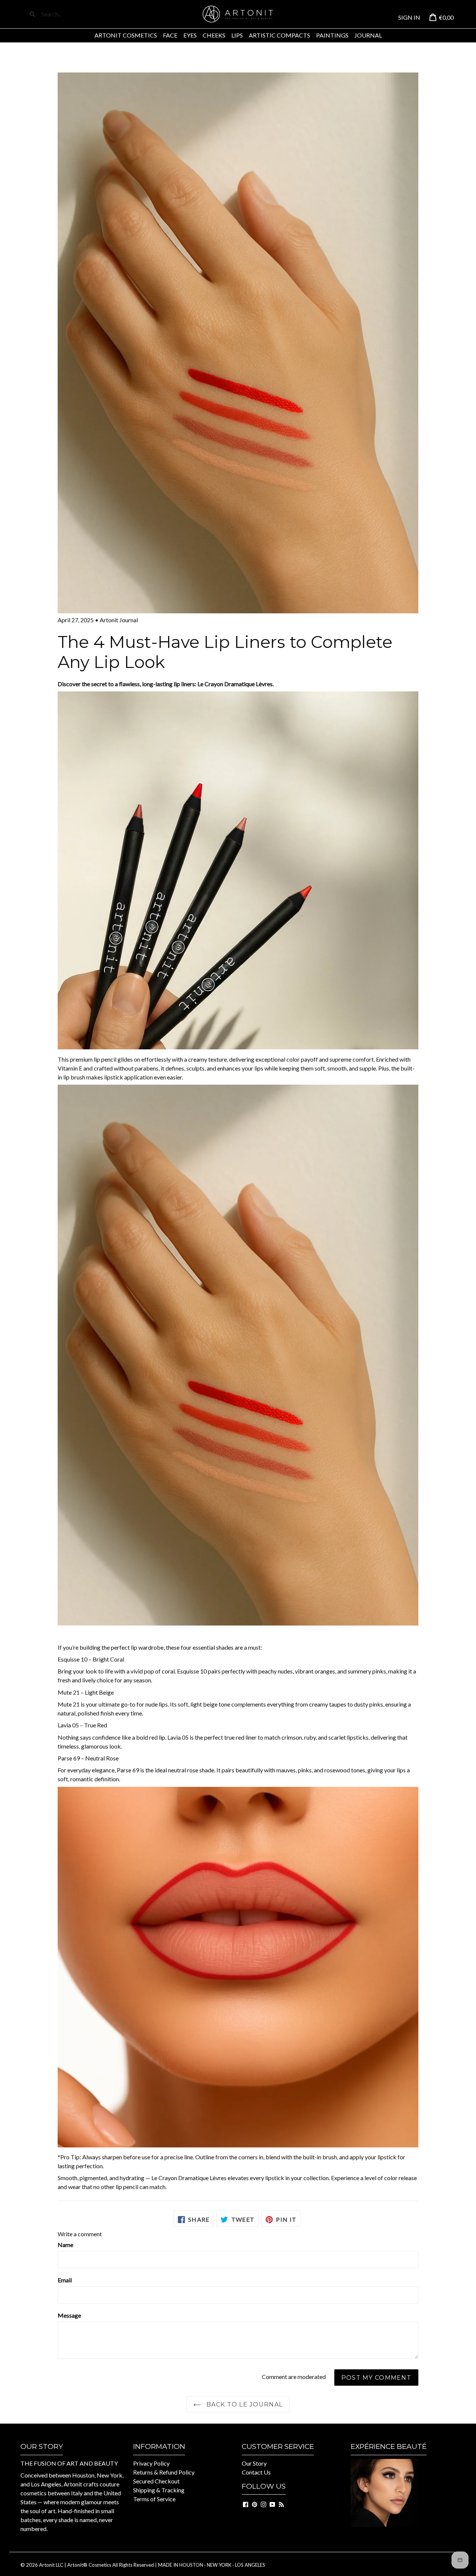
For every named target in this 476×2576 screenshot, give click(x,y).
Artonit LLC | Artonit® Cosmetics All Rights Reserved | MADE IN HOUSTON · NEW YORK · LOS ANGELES (152, 2565)
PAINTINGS (332, 35)
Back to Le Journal (244, 2404)
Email (65, 2280)
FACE (170, 35)
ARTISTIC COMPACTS (279, 35)
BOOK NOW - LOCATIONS (387, 2537)
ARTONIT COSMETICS (126, 35)
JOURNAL (368, 35)
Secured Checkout (156, 2481)
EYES (190, 35)
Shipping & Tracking (159, 2490)
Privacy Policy (151, 2463)
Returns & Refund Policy (164, 2472)
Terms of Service (154, 2499)
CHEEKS (214, 35)
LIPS (237, 35)
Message (69, 2315)
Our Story (254, 2463)
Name (65, 2245)
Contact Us (256, 2472)
